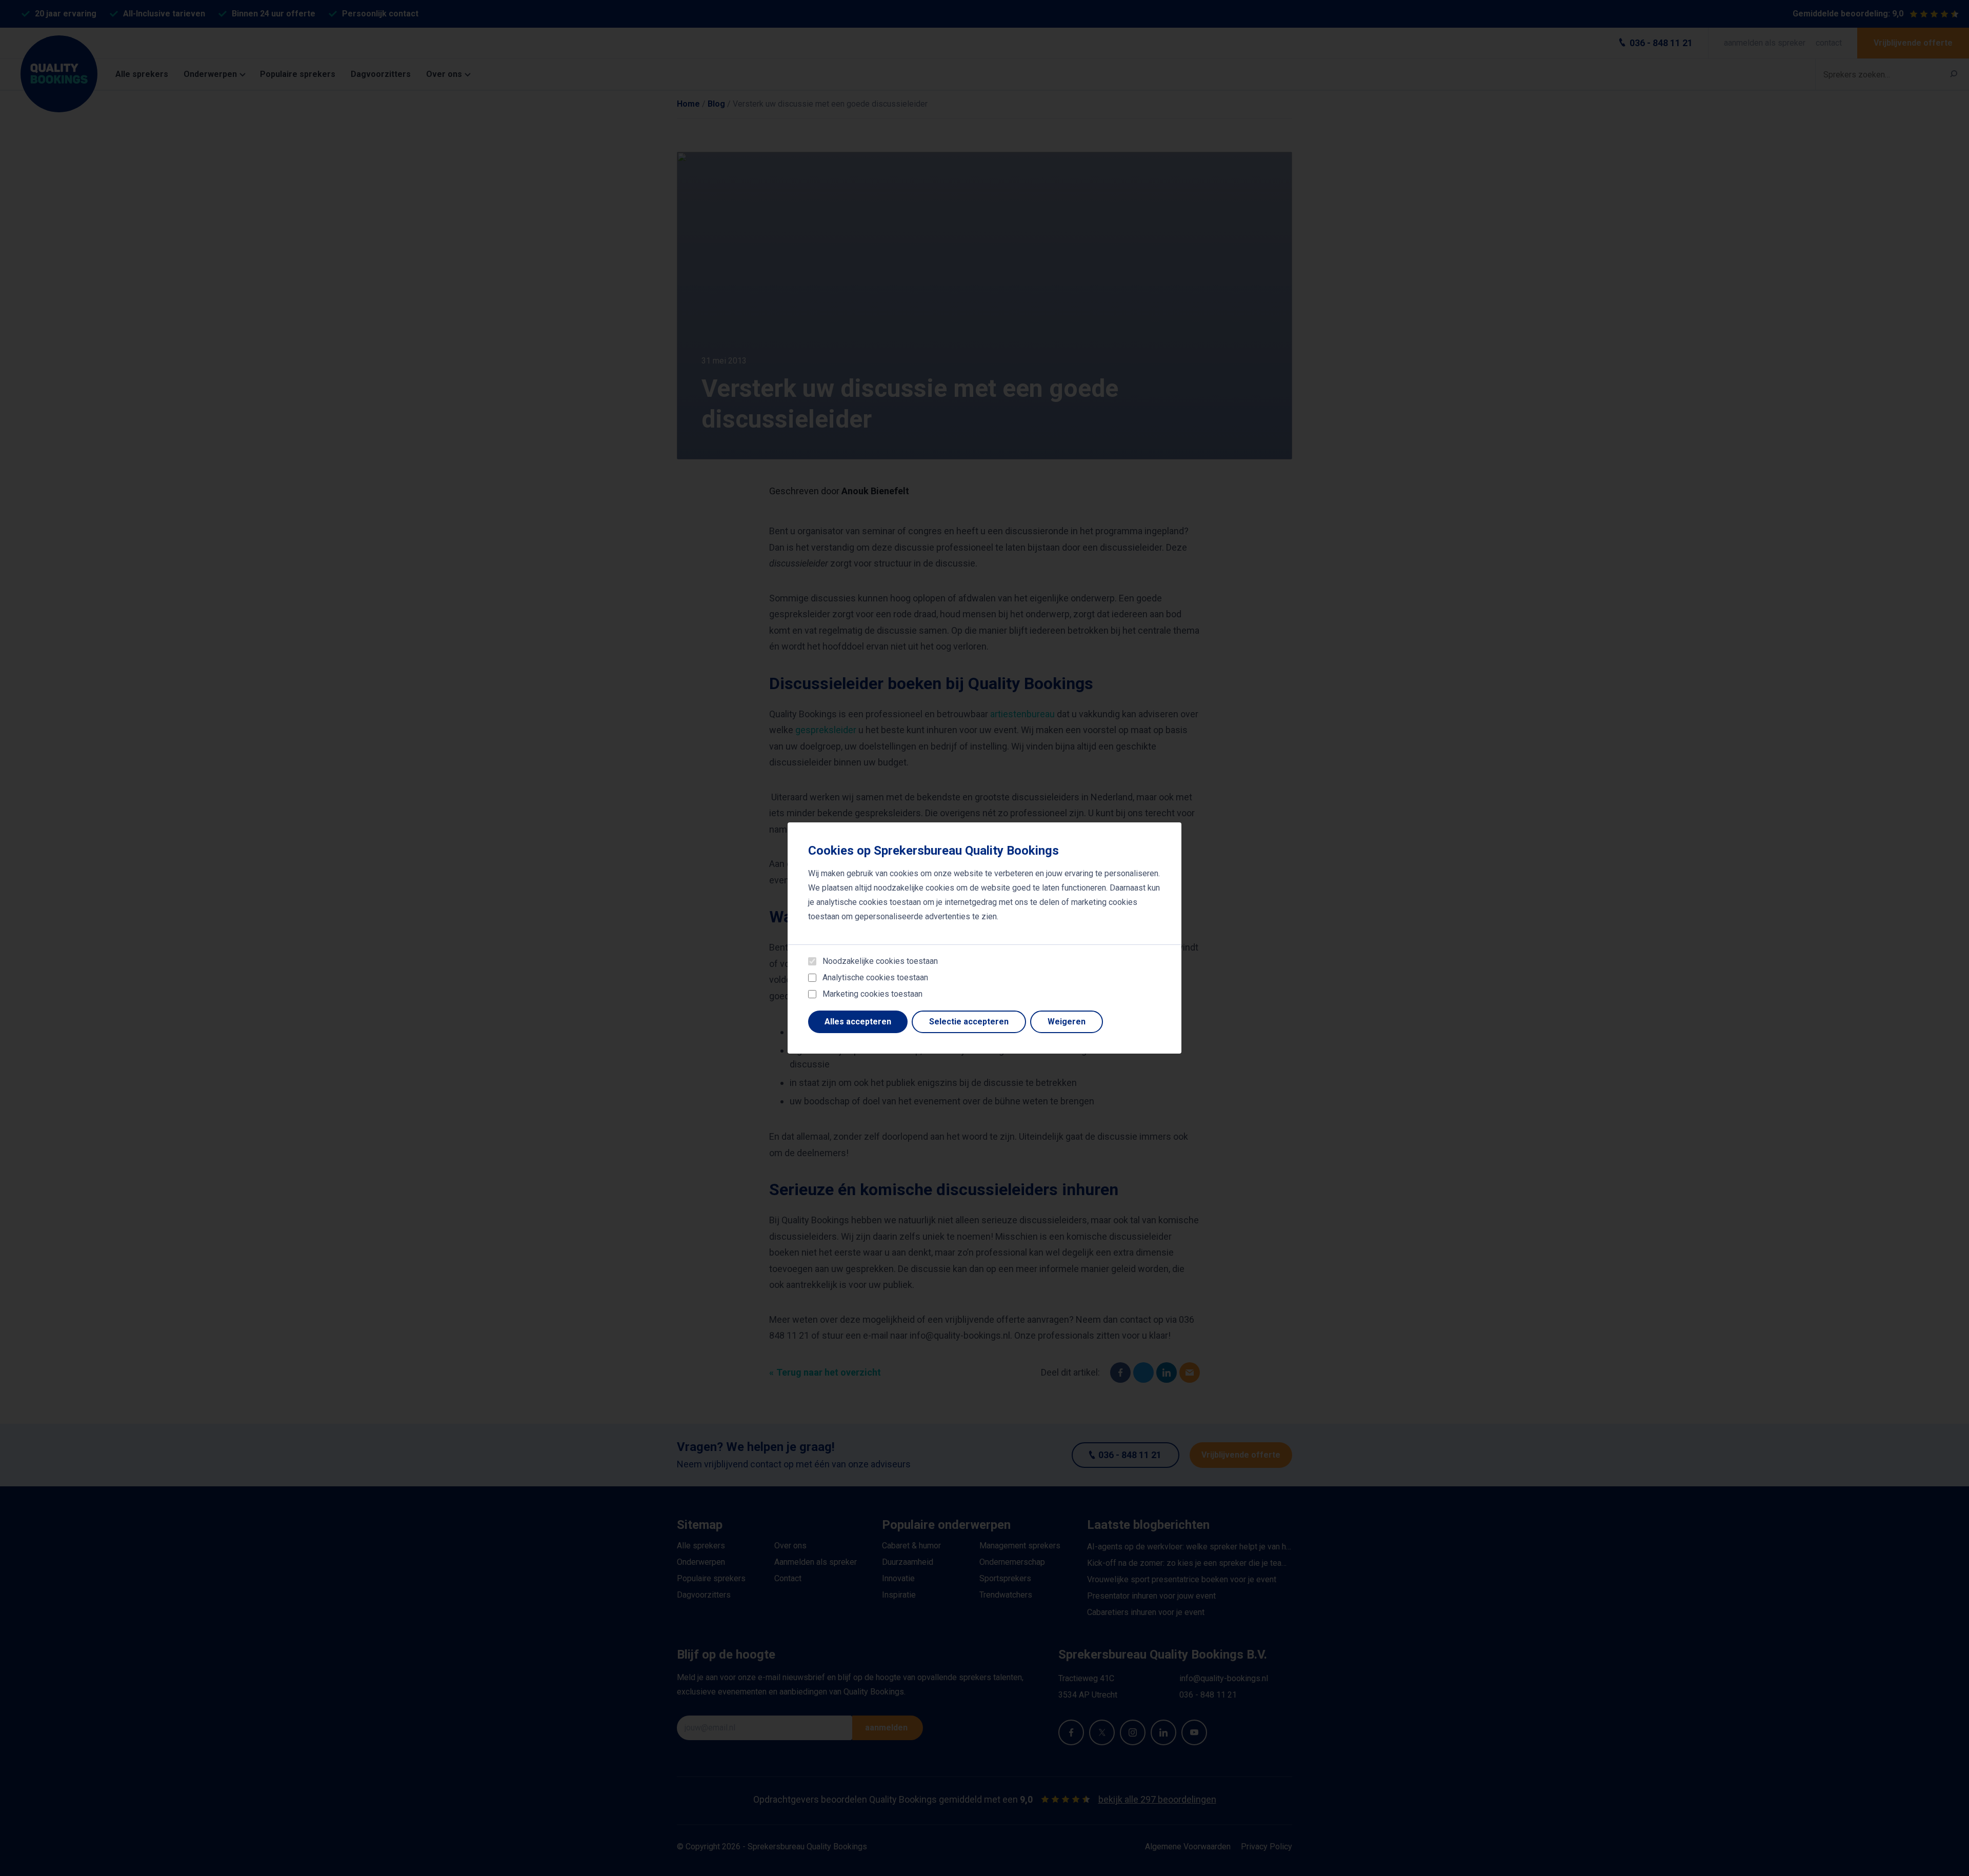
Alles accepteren (858, 1022)
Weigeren (1067, 1022)
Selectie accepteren (969, 1022)
